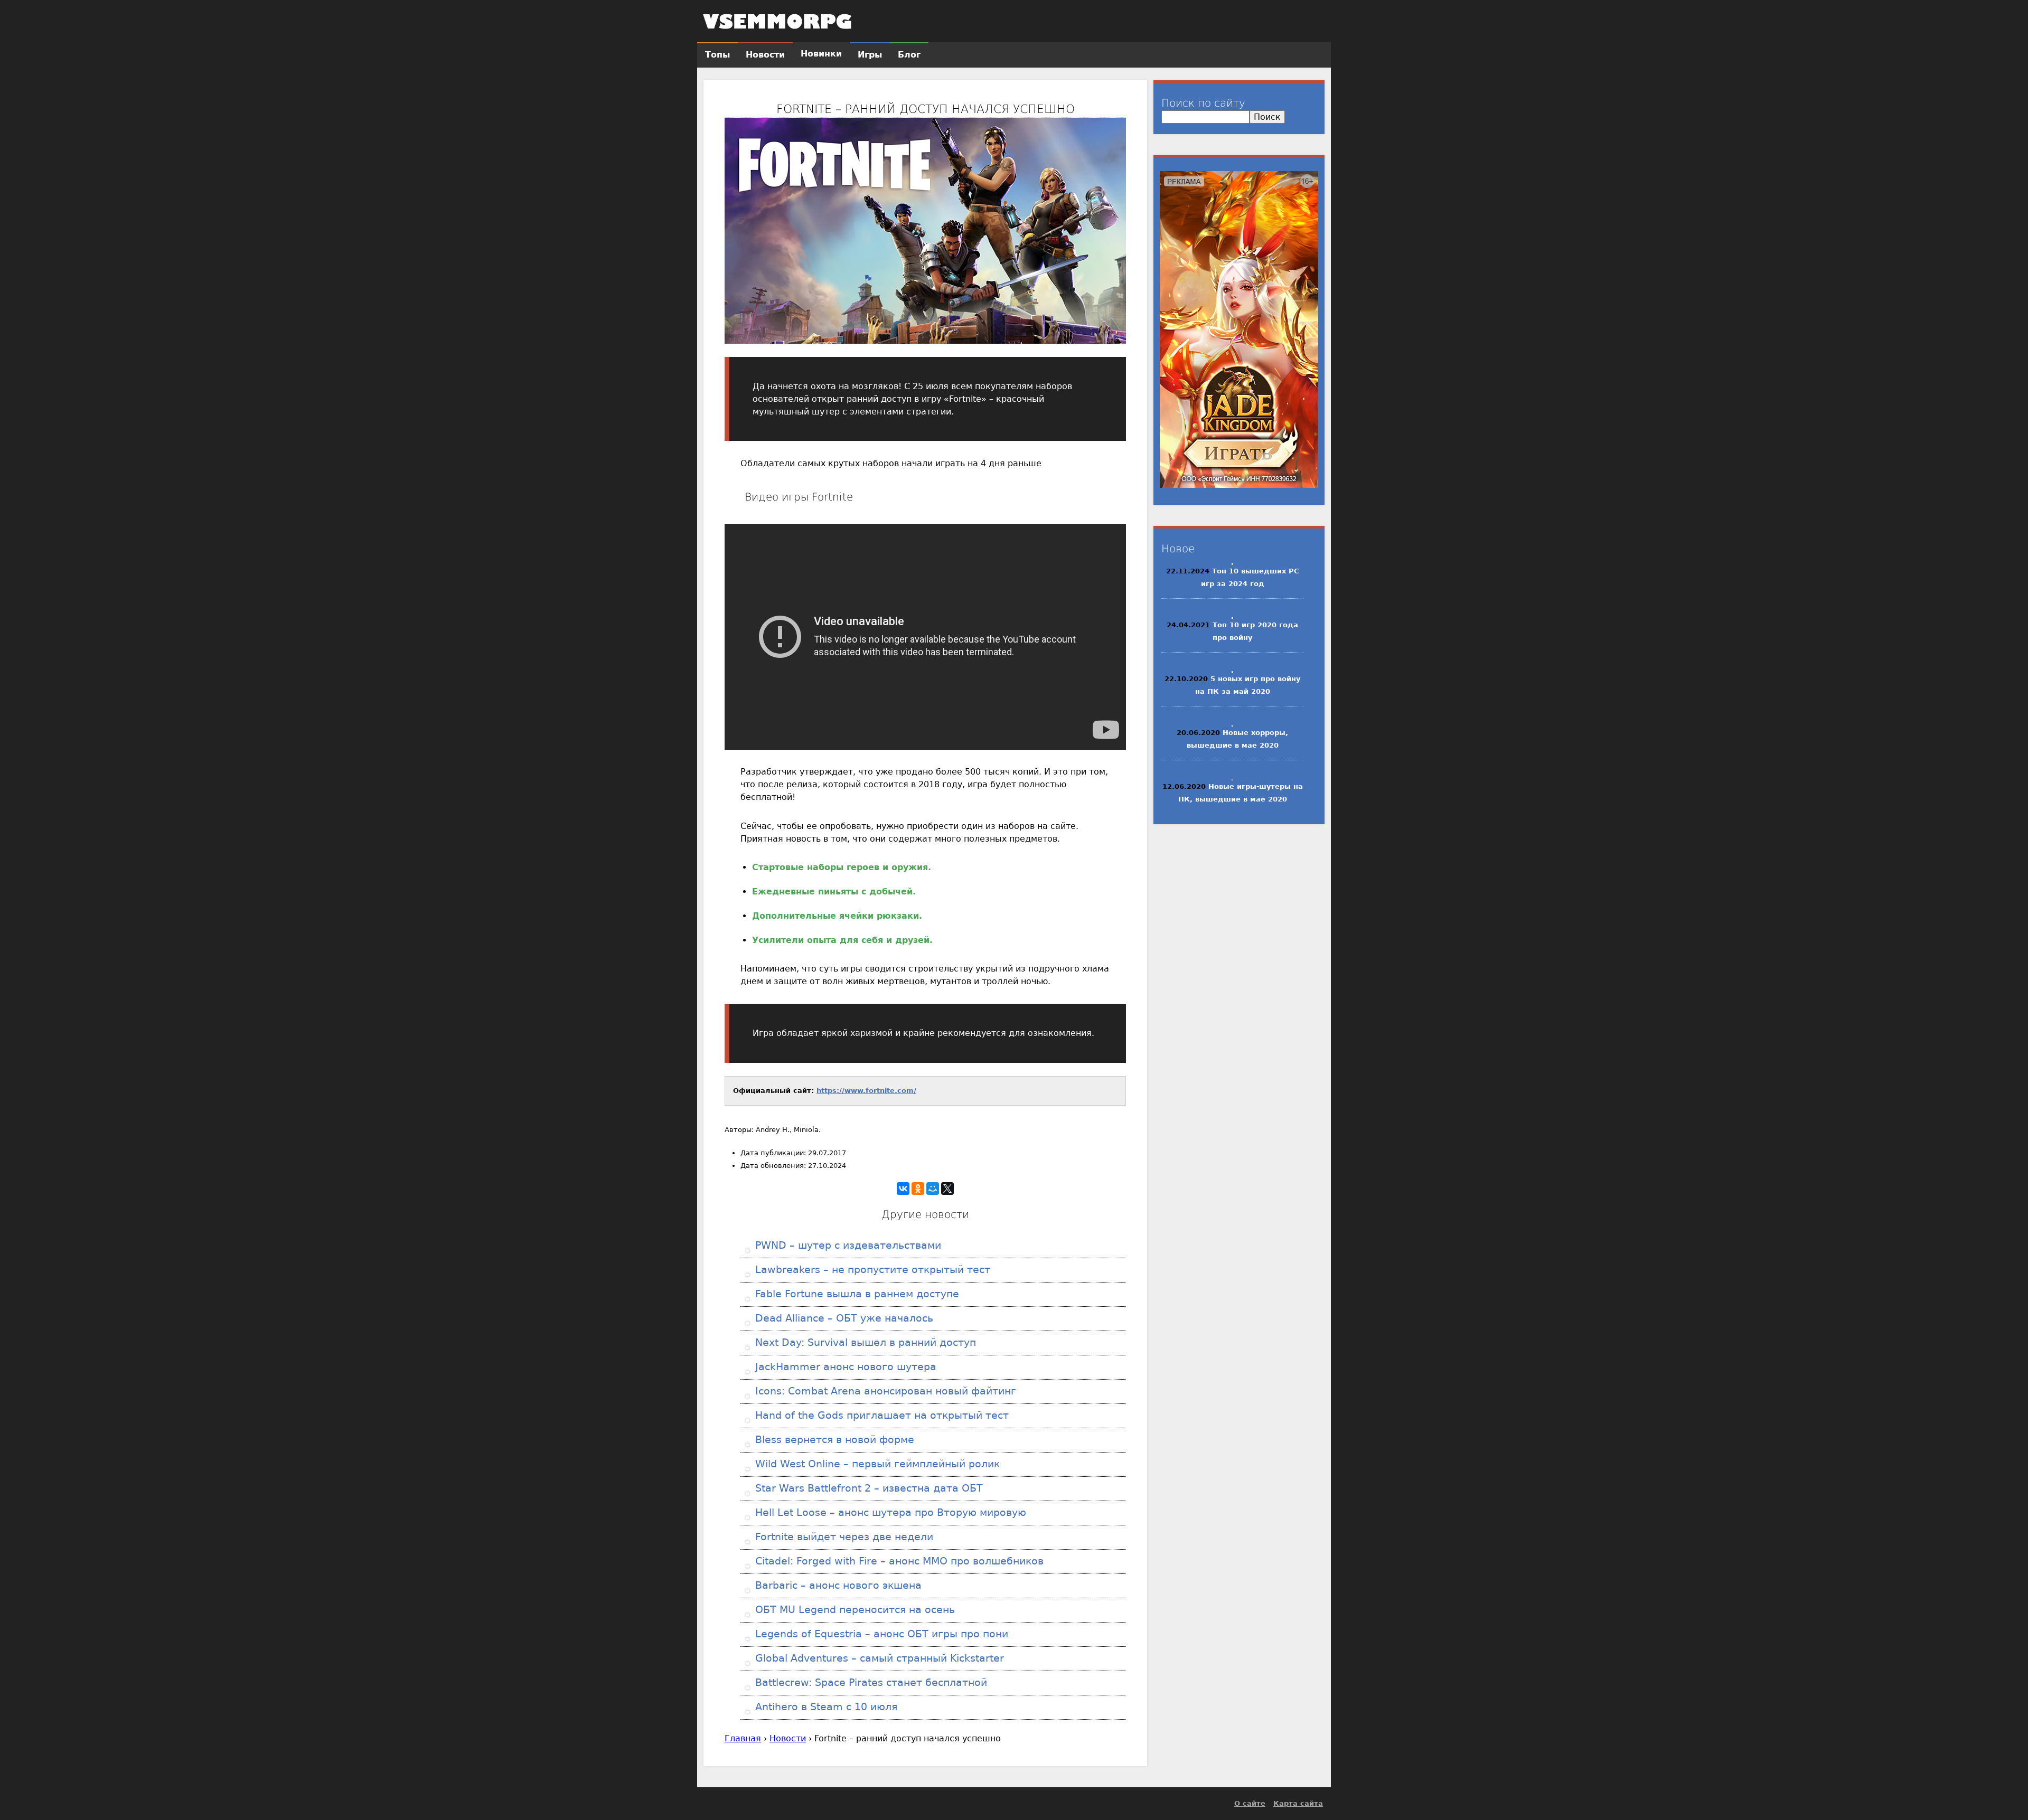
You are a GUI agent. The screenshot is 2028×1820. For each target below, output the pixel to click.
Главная (743, 1738)
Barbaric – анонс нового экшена (837, 1585)
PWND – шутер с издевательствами (847, 1245)
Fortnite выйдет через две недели (843, 1537)
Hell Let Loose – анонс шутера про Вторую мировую (889, 1512)
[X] (947, 1189)
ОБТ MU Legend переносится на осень (853, 1610)
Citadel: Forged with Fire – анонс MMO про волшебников (898, 1561)
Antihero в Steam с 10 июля (825, 1707)
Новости (788, 1738)
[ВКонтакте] (903, 1189)
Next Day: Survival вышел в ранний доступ (864, 1342)
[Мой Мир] (933, 1189)
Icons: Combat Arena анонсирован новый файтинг (884, 1391)
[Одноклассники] (918, 1189)
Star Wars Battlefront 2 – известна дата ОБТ (867, 1488)
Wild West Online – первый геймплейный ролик (876, 1464)
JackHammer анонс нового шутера (844, 1367)
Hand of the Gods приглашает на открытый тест (880, 1415)
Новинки (821, 54)
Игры (870, 55)
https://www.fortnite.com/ (866, 1091)
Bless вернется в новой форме (833, 1440)
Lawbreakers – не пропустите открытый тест (871, 1270)
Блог (909, 55)
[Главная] (777, 21)
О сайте (1250, 1803)
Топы (717, 55)
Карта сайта (1298, 1803)
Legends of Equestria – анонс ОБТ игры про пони (880, 1634)
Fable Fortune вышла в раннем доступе (856, 1294)
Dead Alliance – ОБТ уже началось (843, 1318)
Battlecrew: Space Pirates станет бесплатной (870, 1682)
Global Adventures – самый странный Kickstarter (878, 1658)
